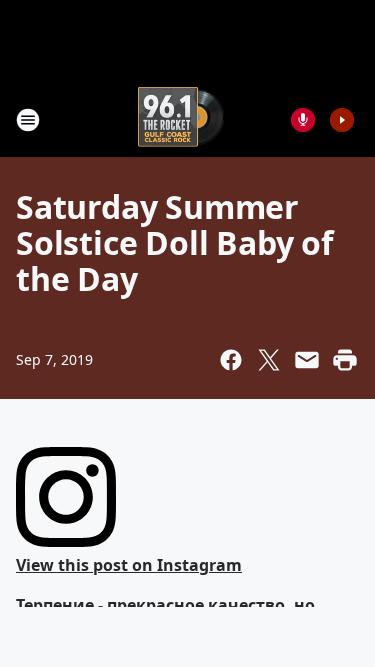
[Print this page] (345, 360)
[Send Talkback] (303, 120)
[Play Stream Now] (342, 120)
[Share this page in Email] (307, 360)
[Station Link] (181, 119)
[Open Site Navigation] (28, 120)
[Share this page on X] (269, 360)
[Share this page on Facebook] (231, 360)
